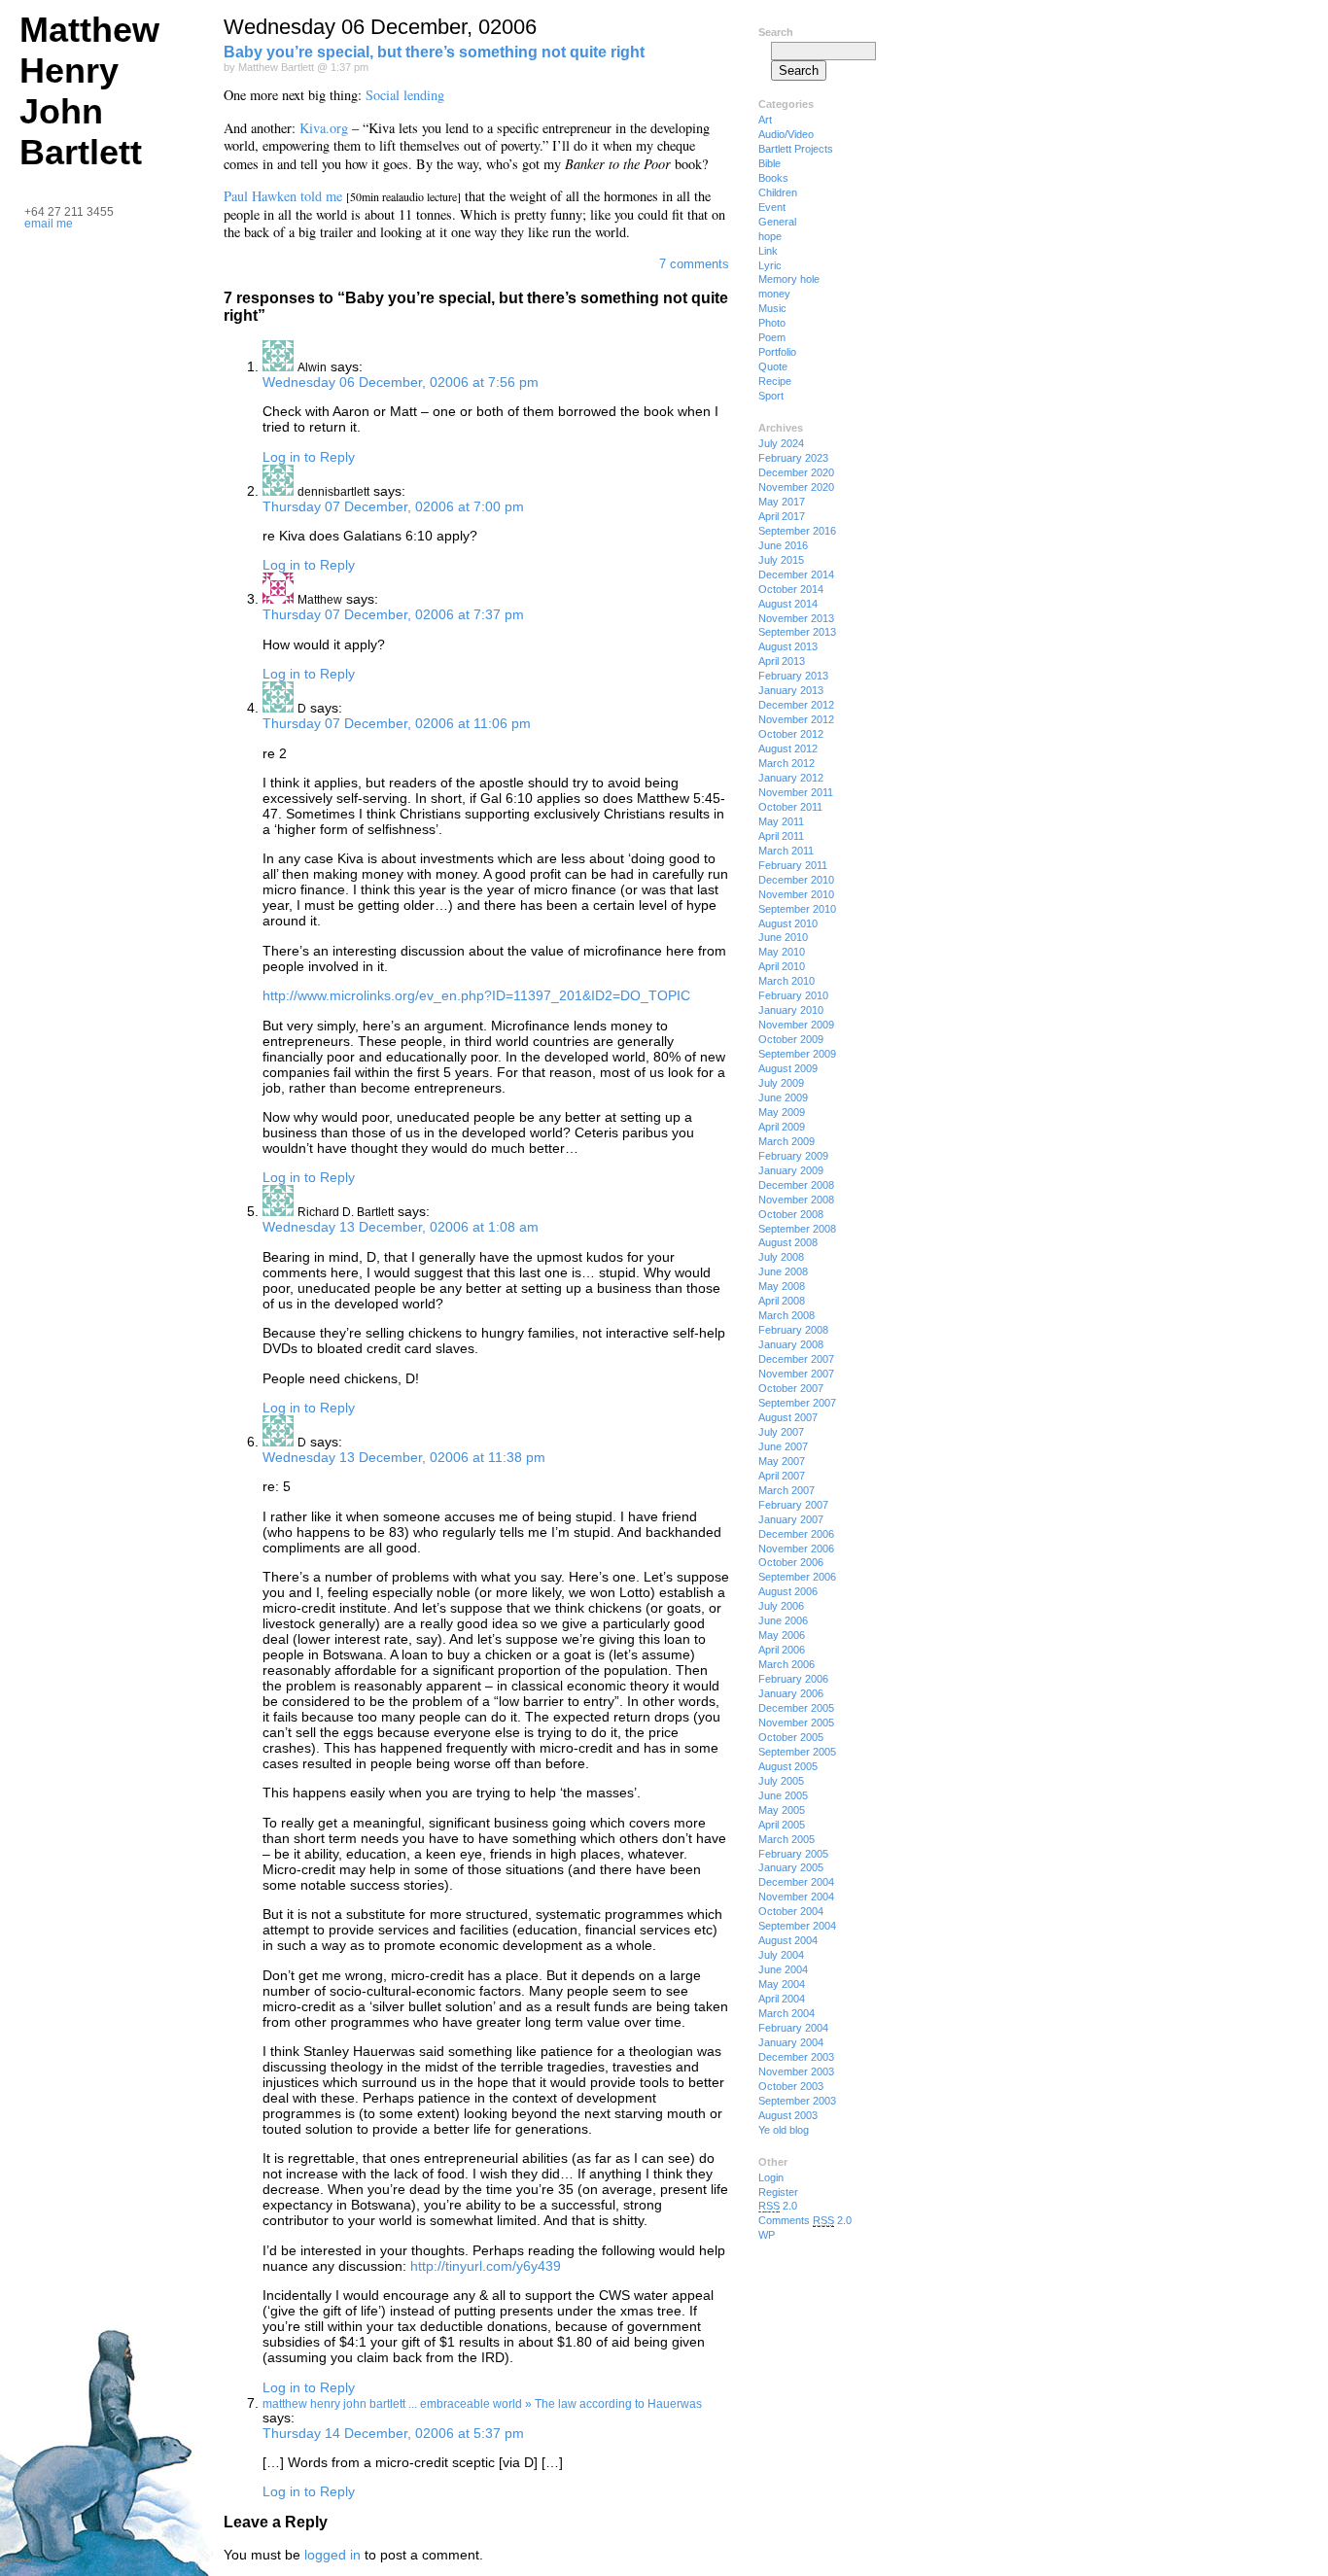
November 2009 (796, 1025)
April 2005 (782, 1825)
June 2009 (783, 1097)
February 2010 (793, 995)
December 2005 (796, 1708)
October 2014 (791, 589)
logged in (332, 2555)
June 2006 (783, 1620)
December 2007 (796, 1359)
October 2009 (791, 1039)
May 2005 (782, 1810)
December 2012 (796, 705)
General (777, 222)
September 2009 (797, 1054)
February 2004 (793, 2028)
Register (778, 2192)
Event (772, 207)
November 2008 (796, 1200)
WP (767, 2235)
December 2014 (796, 574)
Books (773, 178)
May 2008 (782, 1286)
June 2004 (783, 1969)
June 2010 (783, 937)
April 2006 (782, 1650)
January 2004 (791, 2042)
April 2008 (782, 1301)
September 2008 (797, 1229)
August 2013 (788, 646)
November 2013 (796, 618)
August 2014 (788, 604)
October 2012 (791, 734)
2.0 (778, 2206)
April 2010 (782, 966)
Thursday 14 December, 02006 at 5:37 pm (393, 2433)
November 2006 (796, 1549)
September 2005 (797, 1752)
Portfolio (777, 352)
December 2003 (796, 2057)
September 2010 (797, 909)
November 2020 (796, 487)
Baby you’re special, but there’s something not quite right (434, 52)
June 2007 (783, 1446)
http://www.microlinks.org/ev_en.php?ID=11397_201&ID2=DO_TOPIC (476, 995)
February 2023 (793, 458)
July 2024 (781, 443)
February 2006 (793, 1679)
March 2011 (786, 851)
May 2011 (781, 821)
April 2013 (782, 661)
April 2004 (782, 1999)
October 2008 (791, 1214)
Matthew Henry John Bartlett (89, 91)
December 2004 (796, 1882)
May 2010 (782, 952)
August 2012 (788, 748)
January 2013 (791, 690)
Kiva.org (324, 128)
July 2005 (781, 1781)
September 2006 (797, 1577)
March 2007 (786, 1490)
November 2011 (796, 792)
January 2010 (791, 1010)
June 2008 (783, 1271)
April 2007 (782, 1476)
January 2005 (791, 1867)
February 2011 (793, 865)
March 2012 (786, 763)
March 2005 (786, 1839)
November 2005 (796, 1723)
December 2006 (796, 1534)
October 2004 (791, 1911)
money (774, 294)
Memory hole (789, 279)
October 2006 (791, 1562)
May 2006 (782, 1635)
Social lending (405, 95)
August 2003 (788, 2115)
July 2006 (781, 1606)
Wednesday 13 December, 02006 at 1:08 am (401, 1227)
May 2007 (782, 1461)
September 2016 (797, 531)
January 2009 (791, 1170)
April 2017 (782, 516)
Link (768, 251)
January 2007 (791, 1519)
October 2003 (791, 2086)
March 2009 (786, 1141)
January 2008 (791, 1344)
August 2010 (788, 923)
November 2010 (796, 894)
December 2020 (796, 472)
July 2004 (781, 1955)
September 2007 (797, 1403)
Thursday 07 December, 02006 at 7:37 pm (393, 614)
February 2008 (793, 1330)
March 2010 (786, 981)
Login (771, 2177)
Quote (773, 366)
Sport (771, 396)
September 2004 (797, 1926)
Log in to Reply (309, 457)
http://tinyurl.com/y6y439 (486, 2266)
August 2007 (788, 1417)
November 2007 (796, 1374)
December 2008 (796, 1185)
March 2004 (786, 2013)
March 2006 (786, 1664)
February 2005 (793, 1854)
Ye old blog (784, 2130)
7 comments (694, 264)
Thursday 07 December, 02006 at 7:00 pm (393, 506)
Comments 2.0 (805, 2220)
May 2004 (782, 1984)
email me (49, 224)
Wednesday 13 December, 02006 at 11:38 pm (404, 1457)
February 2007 (793, 1505)
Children (778, 192)
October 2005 (791, 1737)
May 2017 (782, 502)
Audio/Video (786, 134)
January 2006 (791, 1693)
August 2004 (788, 1940)
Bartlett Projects (796, 149)
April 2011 (781, 836)
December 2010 (796, 880)
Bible (769, 163)
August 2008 (788, 1242)
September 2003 (797, 2101)
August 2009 (788, 1068)
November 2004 (796, 1897)
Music (772, 308)
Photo (772, 323)
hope (770, 236)
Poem (772, 337)
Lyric (770, 265)
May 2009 (782, 1112)
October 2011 (790, 807)
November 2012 (796, 719)
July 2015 (781, 560)
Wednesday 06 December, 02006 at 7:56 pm (401, 382)
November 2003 (796, 2071)
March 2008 (786, 1315)
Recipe (775, 381)
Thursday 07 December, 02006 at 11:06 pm (397, 723)
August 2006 (788, 1591)
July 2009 (781, 1083)
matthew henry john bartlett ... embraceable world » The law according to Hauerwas (482, 2404)
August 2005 (788, 1766)
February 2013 (793, 676)
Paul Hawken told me (283, 196)
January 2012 (791, 778)
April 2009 (782, 1127)
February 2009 (793, 1156)
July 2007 (781, 1432)
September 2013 (797, 632)
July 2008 (781, 1257)
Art (765, 120)
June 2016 (783, 545)
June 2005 (783, 1795)
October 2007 (791, 1388)
